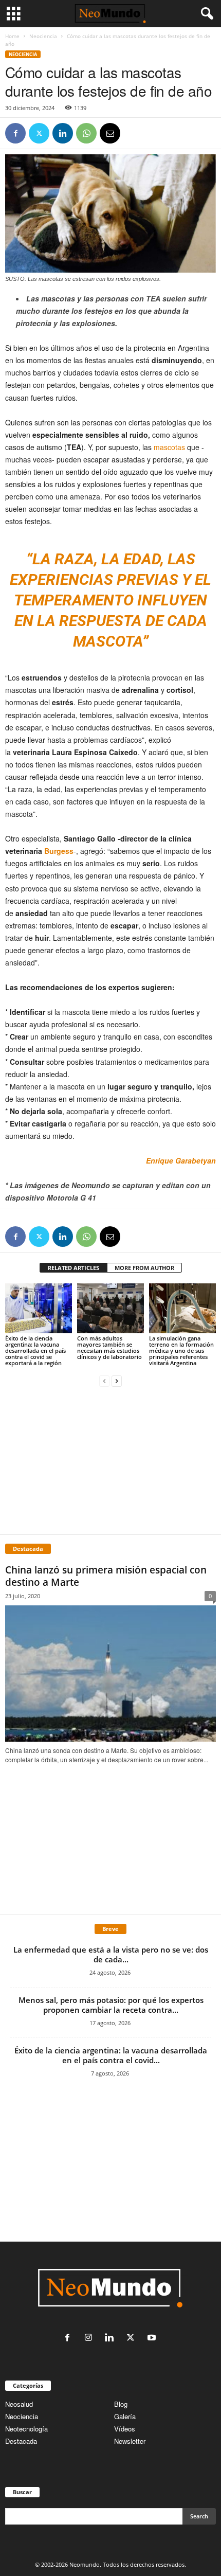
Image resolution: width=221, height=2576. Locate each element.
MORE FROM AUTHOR (144, 1268)
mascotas (169, 447)
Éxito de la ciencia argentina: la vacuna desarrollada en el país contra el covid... (111, 2055)
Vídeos (125, 2429)
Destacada (21, 2441)
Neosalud (19, 2404)
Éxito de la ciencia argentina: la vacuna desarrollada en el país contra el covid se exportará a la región (35, 1350)
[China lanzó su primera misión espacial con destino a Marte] (110, 1674)
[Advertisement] (110, 1460)
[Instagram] (91, 2338)
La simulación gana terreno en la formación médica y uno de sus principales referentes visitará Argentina (181, 1350)
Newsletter (130, 2441)
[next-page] (117, 1380)
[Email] (110, 133)
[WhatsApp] (86, 133)
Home (12, 36)
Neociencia (43, 36)
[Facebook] (15, 133)
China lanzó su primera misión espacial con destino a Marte (106, 1576)
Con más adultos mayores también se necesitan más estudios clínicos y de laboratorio (109, 1347)
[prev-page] (104, 1380)
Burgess (59, 851)
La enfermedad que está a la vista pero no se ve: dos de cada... (111, 1954)
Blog (121, 2404)
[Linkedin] (63, 133)
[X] (39, 133)
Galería (125, 2416)
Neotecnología (26, 2429)
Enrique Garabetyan (181, 1160)
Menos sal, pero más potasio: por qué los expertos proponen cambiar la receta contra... (111, 2005)
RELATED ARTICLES (73, 1268)
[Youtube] (153, 2338)
